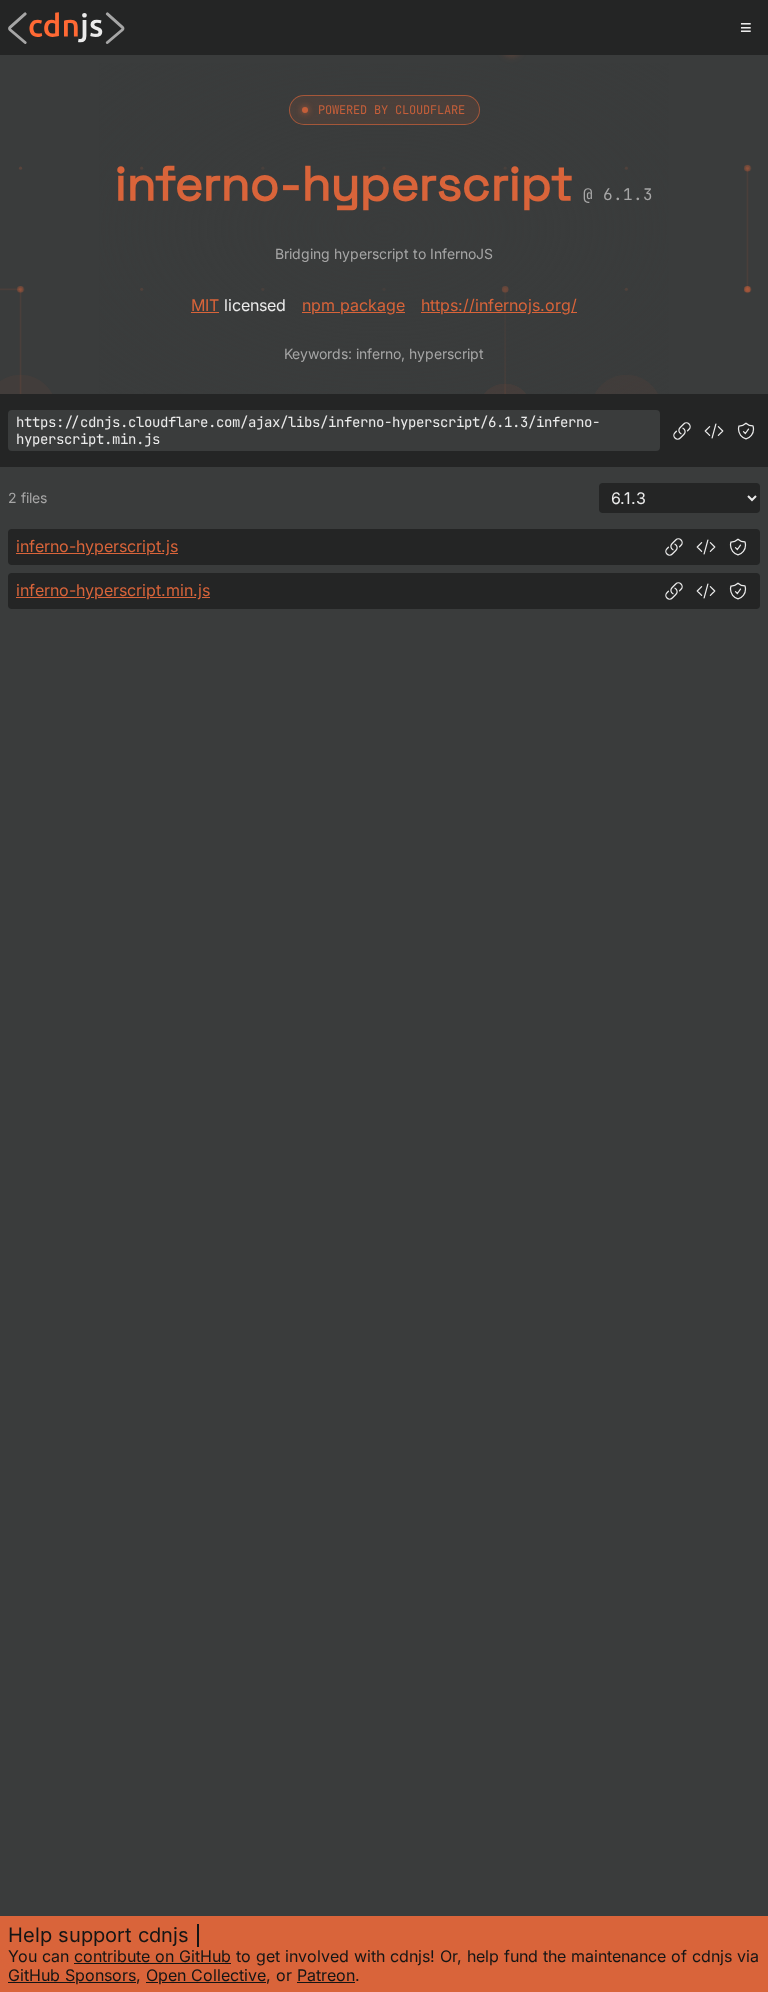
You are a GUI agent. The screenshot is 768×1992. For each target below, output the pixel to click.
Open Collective (206, 1975)
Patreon (326, 1975)
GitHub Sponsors (72, 1975)
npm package (353, 305)
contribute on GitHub (152, 1956)
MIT (205, 305)
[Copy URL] (682, 431)
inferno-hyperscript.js (97, 546)
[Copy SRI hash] (746, 431)
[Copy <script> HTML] (714, 431)
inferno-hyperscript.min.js (113, 590)
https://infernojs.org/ (499, 305)
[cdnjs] (66, 28)
